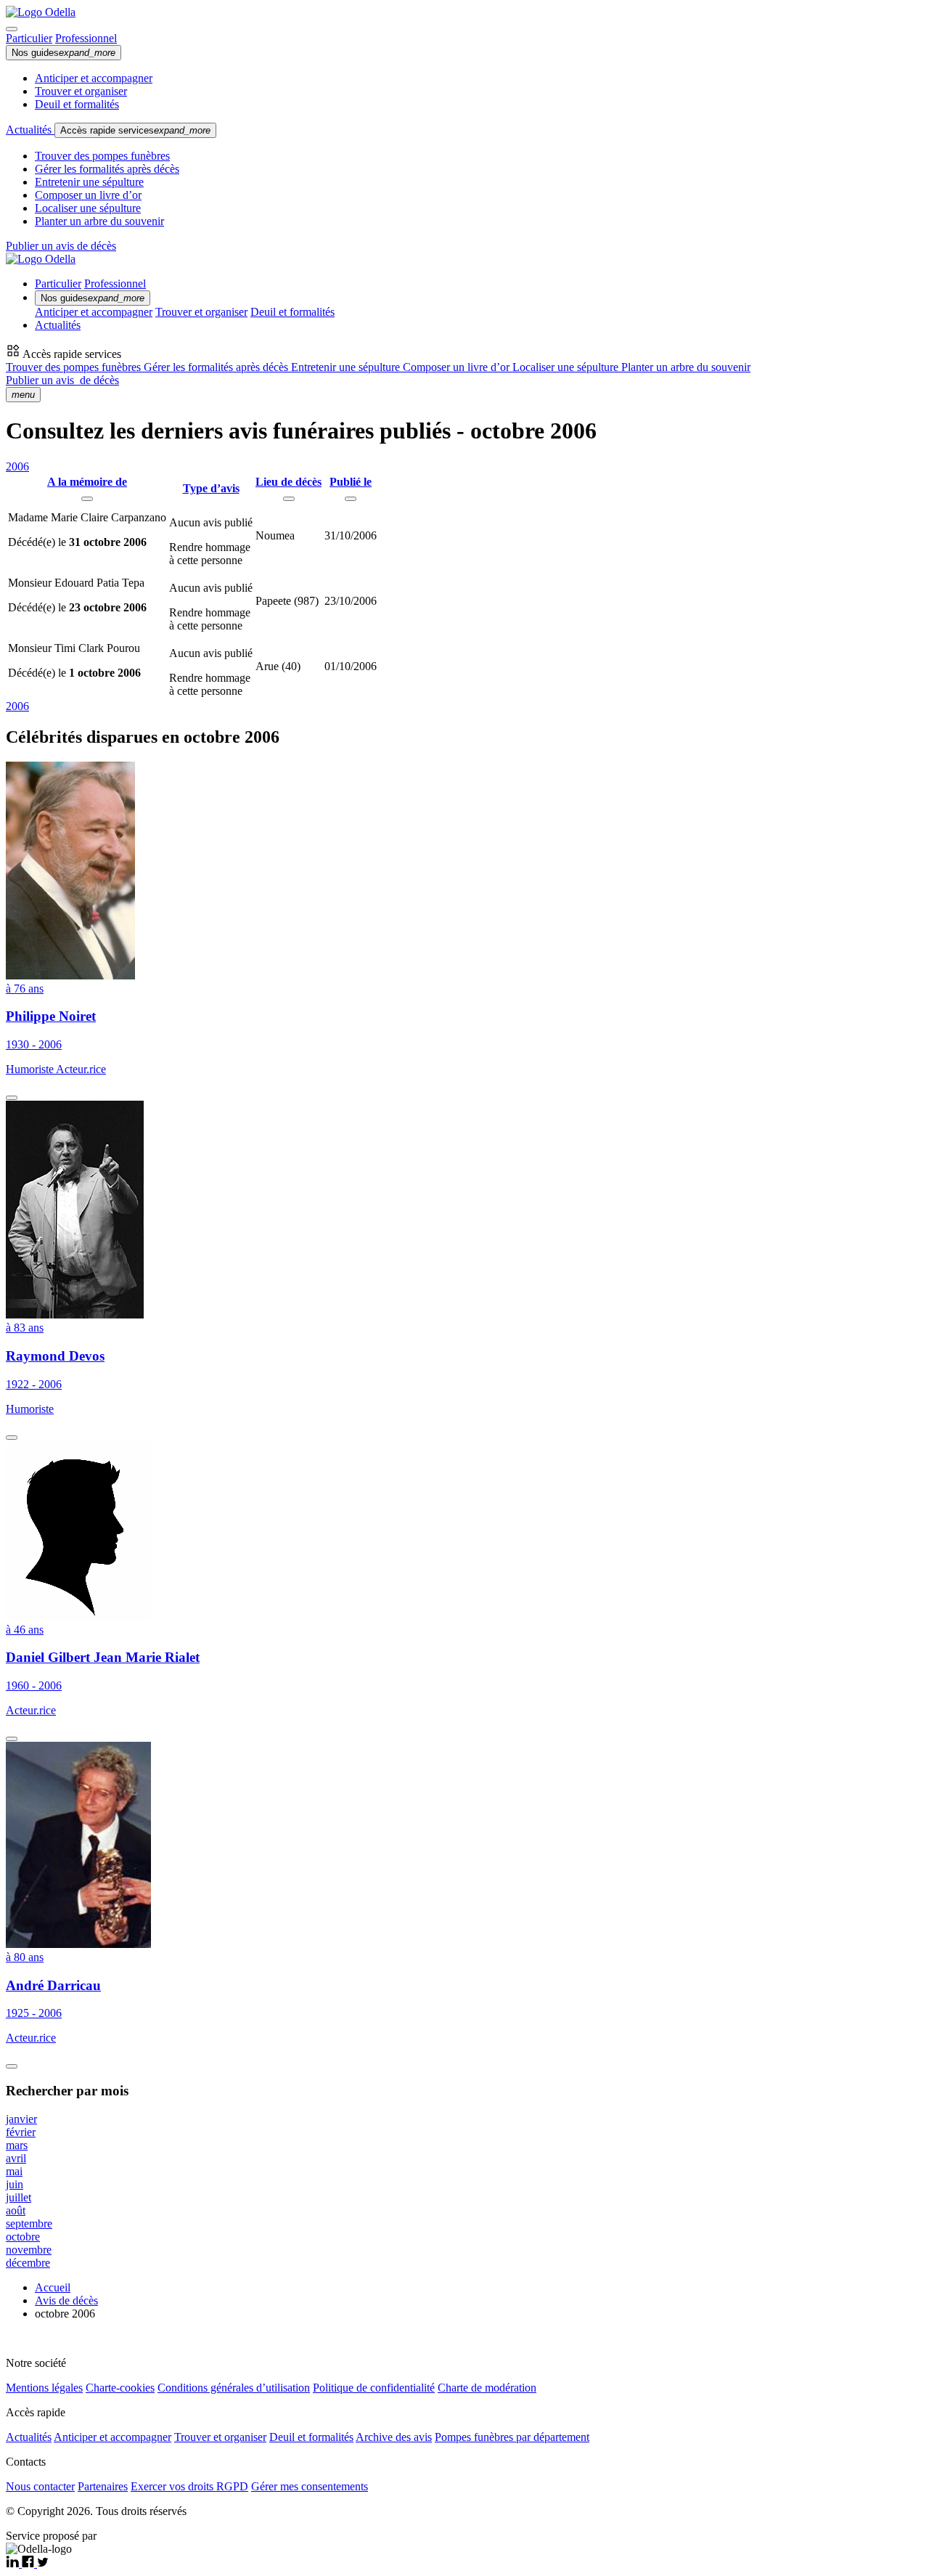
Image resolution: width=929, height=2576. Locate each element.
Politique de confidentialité (374, 2388)
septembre (29, 2224)
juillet (19, 2197)
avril (16, 2158)
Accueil (53, 2287)
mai (14, 2171)
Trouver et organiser (81, 91)
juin (15, 2184)
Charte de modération (487, 2388)
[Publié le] (351, 499)
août (16, 2210)
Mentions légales (44, 2388)
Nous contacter (40, 2486)
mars (17, 2145)
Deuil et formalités (77, 104)
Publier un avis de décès (61, 246)
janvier (21, 2119)
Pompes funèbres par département (512, 2437)
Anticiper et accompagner (94, 78)
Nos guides (64, 53)
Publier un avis (62, 380)
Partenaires (103, 2486)
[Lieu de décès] (289, 499)
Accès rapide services (135, 130)
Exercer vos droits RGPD (189, 2486)
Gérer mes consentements (310, 2486)
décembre (28, 2263)
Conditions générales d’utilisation (234, 2388)
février (21, 2132)
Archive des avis (394, 2437)
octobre (23, 2237)
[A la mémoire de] (87, 499)
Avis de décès (66, 2300)
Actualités (30, 130)
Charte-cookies (120, 2388)
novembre (29, 2250)
